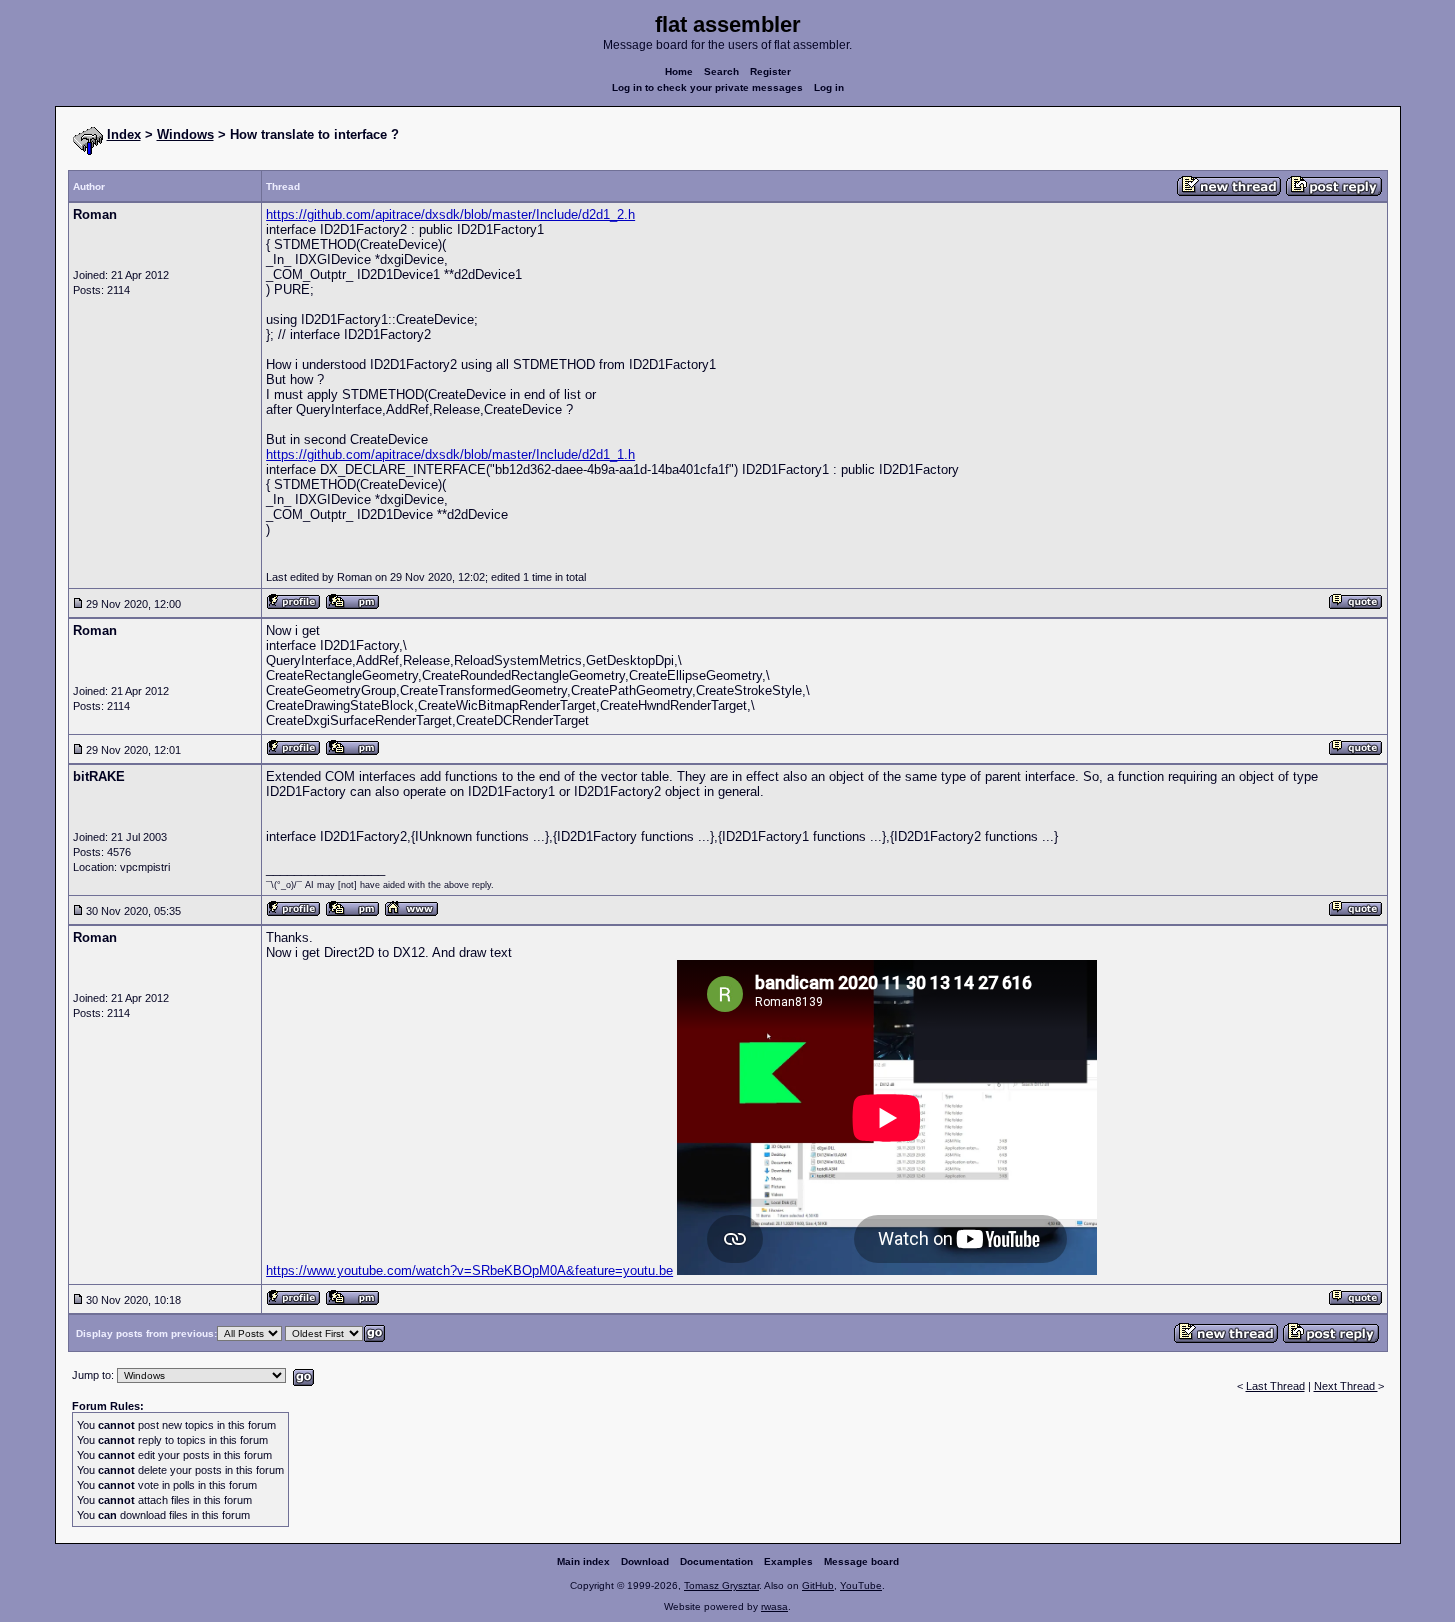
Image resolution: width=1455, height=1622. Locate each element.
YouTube (861, 1585)
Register (770, 71)
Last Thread (1275, 1386)
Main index (583, 1561)
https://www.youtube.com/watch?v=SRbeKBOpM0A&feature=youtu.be (469, 1270)
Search (721, 71)
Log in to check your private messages (707, 87)
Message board (861, 1561)
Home (679, 71)
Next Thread (1346, 1386)
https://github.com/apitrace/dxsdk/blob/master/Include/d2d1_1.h (450, 454)
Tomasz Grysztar (721, 1585)
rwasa (774, 1606)
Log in (829, 87)
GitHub (818, 1585)
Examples (788, 1561)
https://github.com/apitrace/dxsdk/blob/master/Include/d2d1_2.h (450, 214)
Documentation (716, 1561)
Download (645, 1561)
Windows (185, 134)
